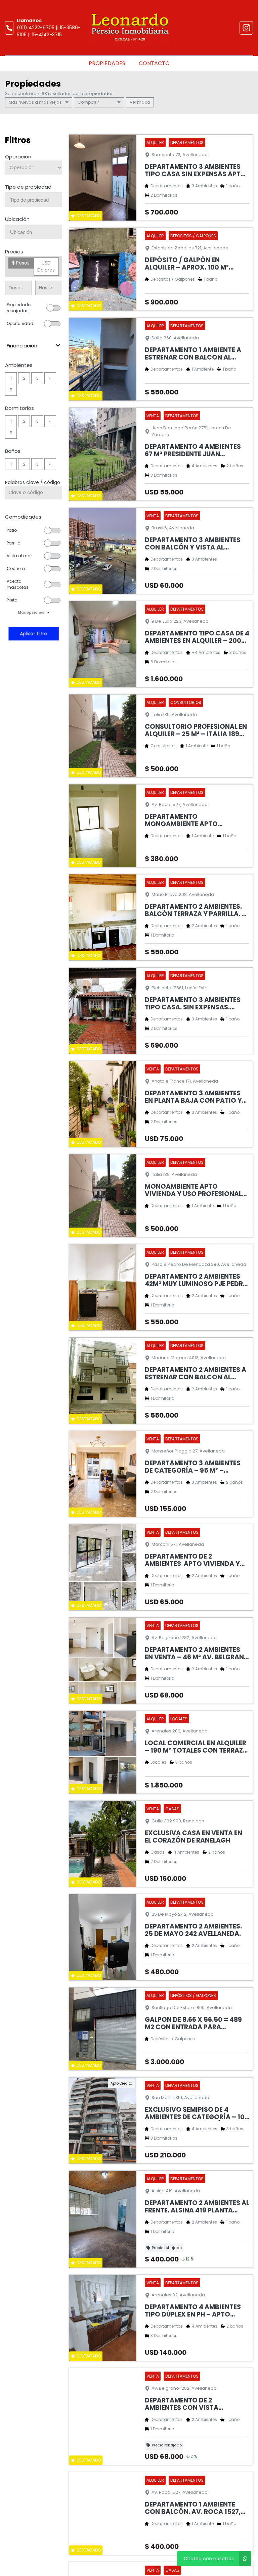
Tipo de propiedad (28, 187)
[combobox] (34, 200)
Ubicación (17, 219)
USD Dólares (46, 266)
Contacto (154, 63)
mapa (143, 102)
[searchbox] (36, 200)
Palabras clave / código (33, 482)
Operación (18, 157)
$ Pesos (21, 263)
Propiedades (107, 63)
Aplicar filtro (34, 634)
